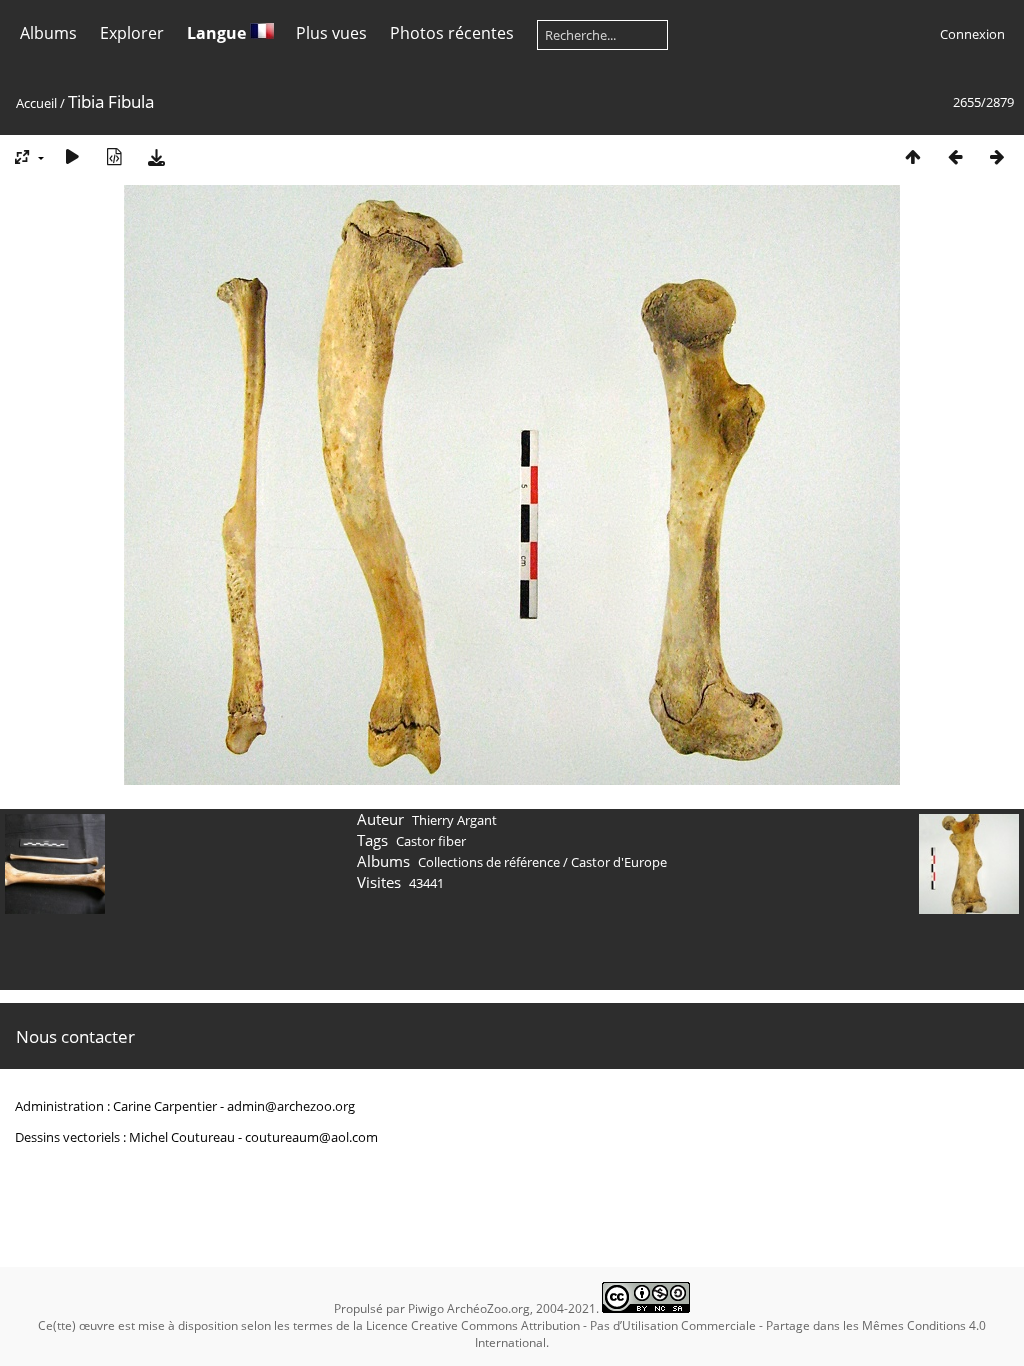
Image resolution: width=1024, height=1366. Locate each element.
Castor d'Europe (619, 862)
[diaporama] (72, 156)
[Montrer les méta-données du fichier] (114, 156)
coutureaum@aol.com (311, 1137)
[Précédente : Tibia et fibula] (955, 156)
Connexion (972, 34)
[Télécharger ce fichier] (156, 156)
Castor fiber (431, 841)
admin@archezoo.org (291, 1106)
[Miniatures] (913, 156)
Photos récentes (452, 33)
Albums (48, 33)
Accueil (36, 103)
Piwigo (426, 1308)
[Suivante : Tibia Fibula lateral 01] (997, 156)
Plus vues (331, 33)
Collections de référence (489, 862)
